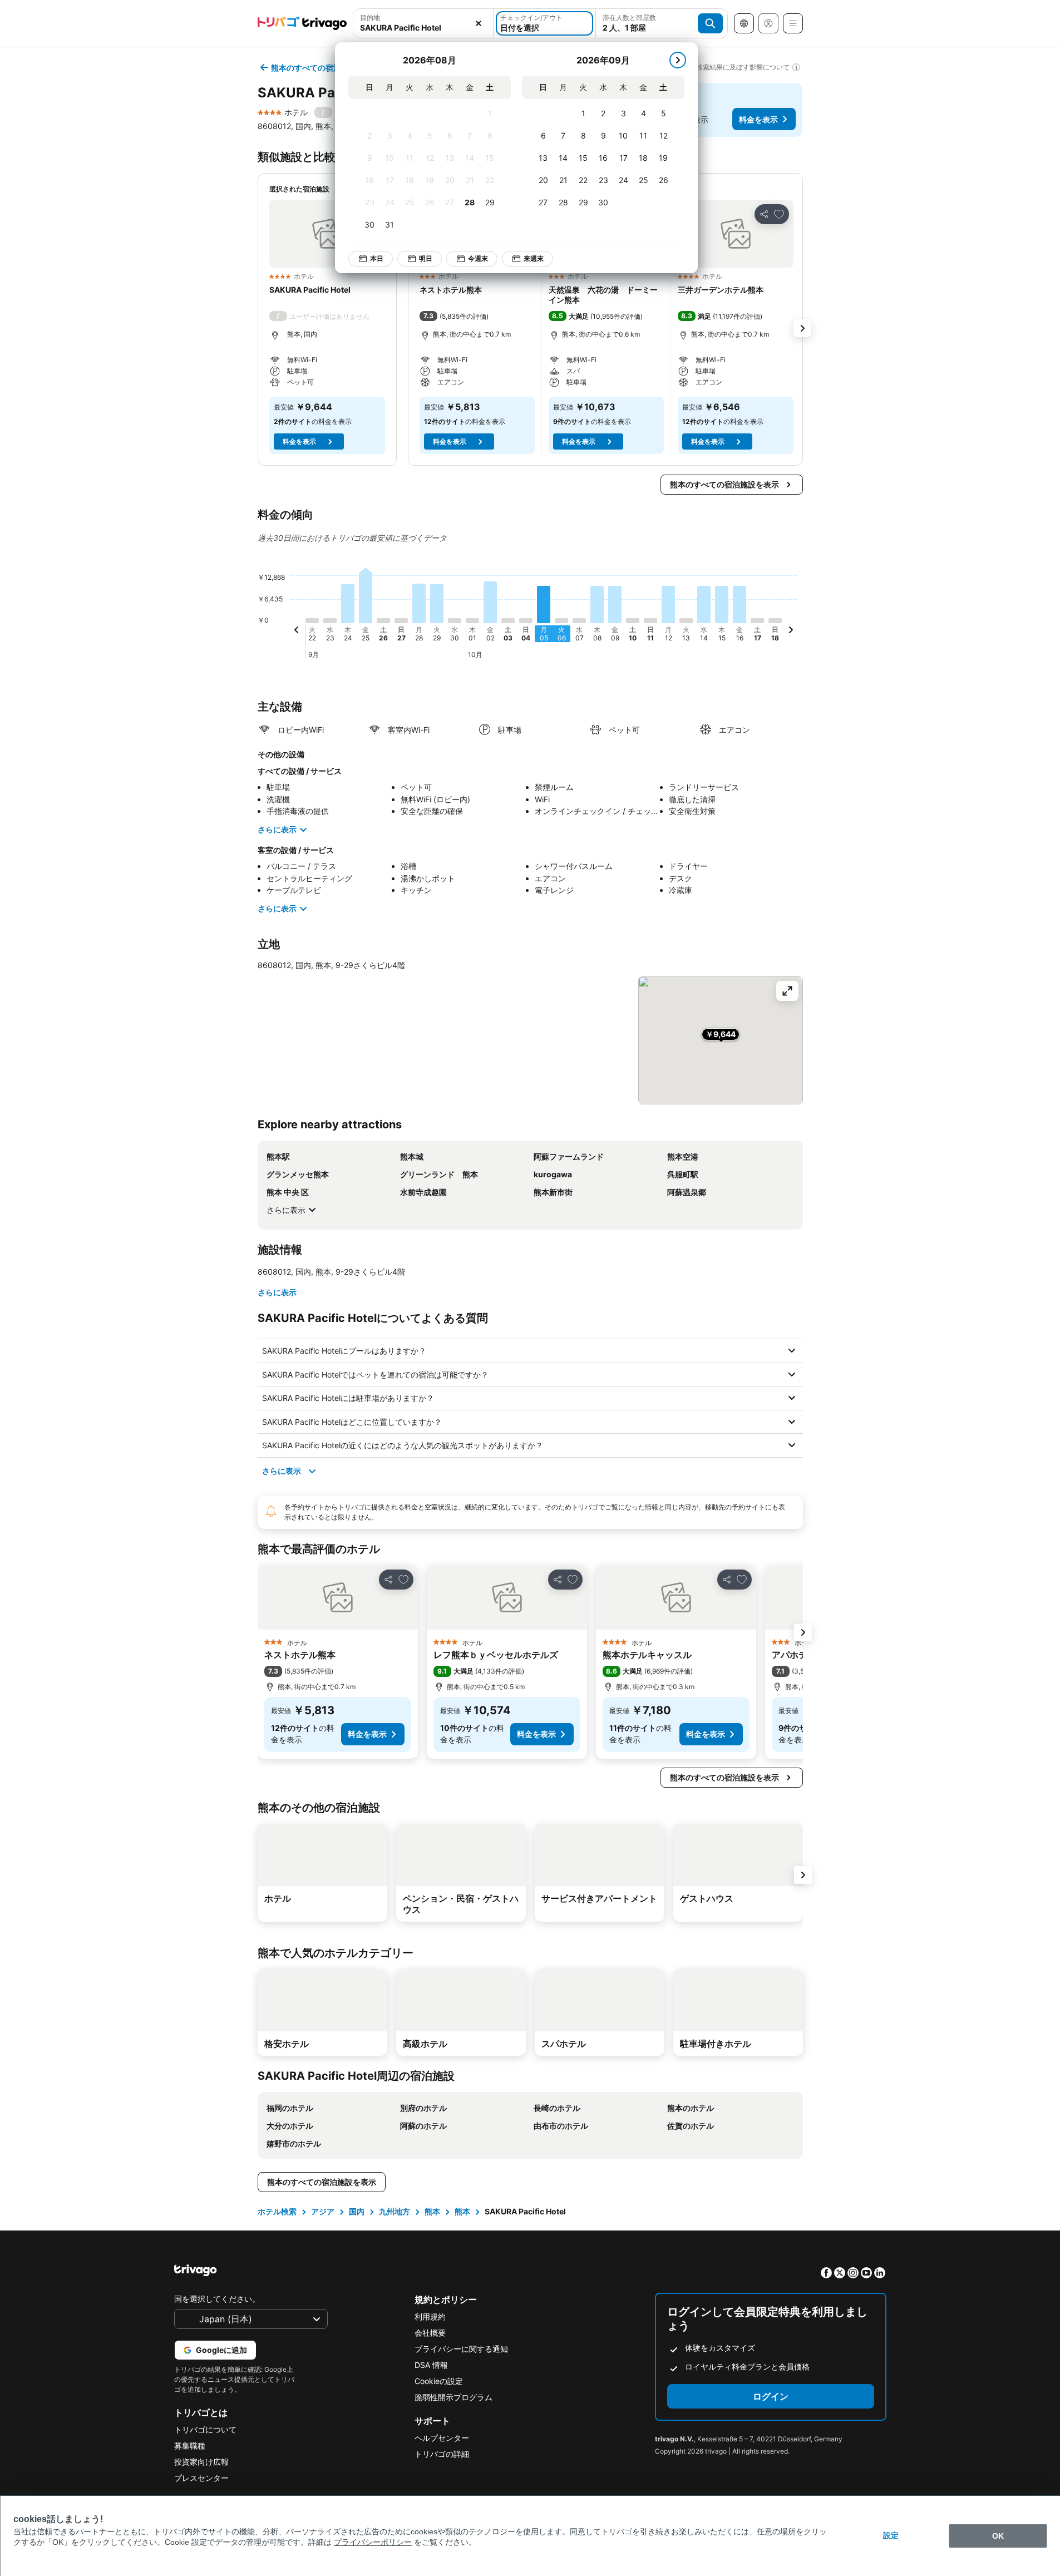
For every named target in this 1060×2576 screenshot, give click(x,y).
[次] (678, 60)
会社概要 (430, 2333)
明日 (426, 258)
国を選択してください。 (217, 2299)
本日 (377, 258)
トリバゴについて (205, 2429)
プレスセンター (201, 2478)
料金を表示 (758, 119)
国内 (357, 2211)
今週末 (478, 258)
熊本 (432, 2211)
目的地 (370, 18)
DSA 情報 (431, 2365)
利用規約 (430, 2316)
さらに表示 (277, 829)
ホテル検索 (277, 2211)
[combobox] (423, 28)
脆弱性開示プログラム (453, 2397)
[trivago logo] (302, 23)
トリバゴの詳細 (442, 2454)
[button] (327, 234)
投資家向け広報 (201, 2462)
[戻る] (297, 631)
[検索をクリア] (479, 23)
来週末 (534, 258)
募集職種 (190, 2446)
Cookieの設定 (439, 2381)
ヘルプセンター (442, 2438)
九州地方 (395, 2211)
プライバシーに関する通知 (461, 2349)
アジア (323, 2211)
